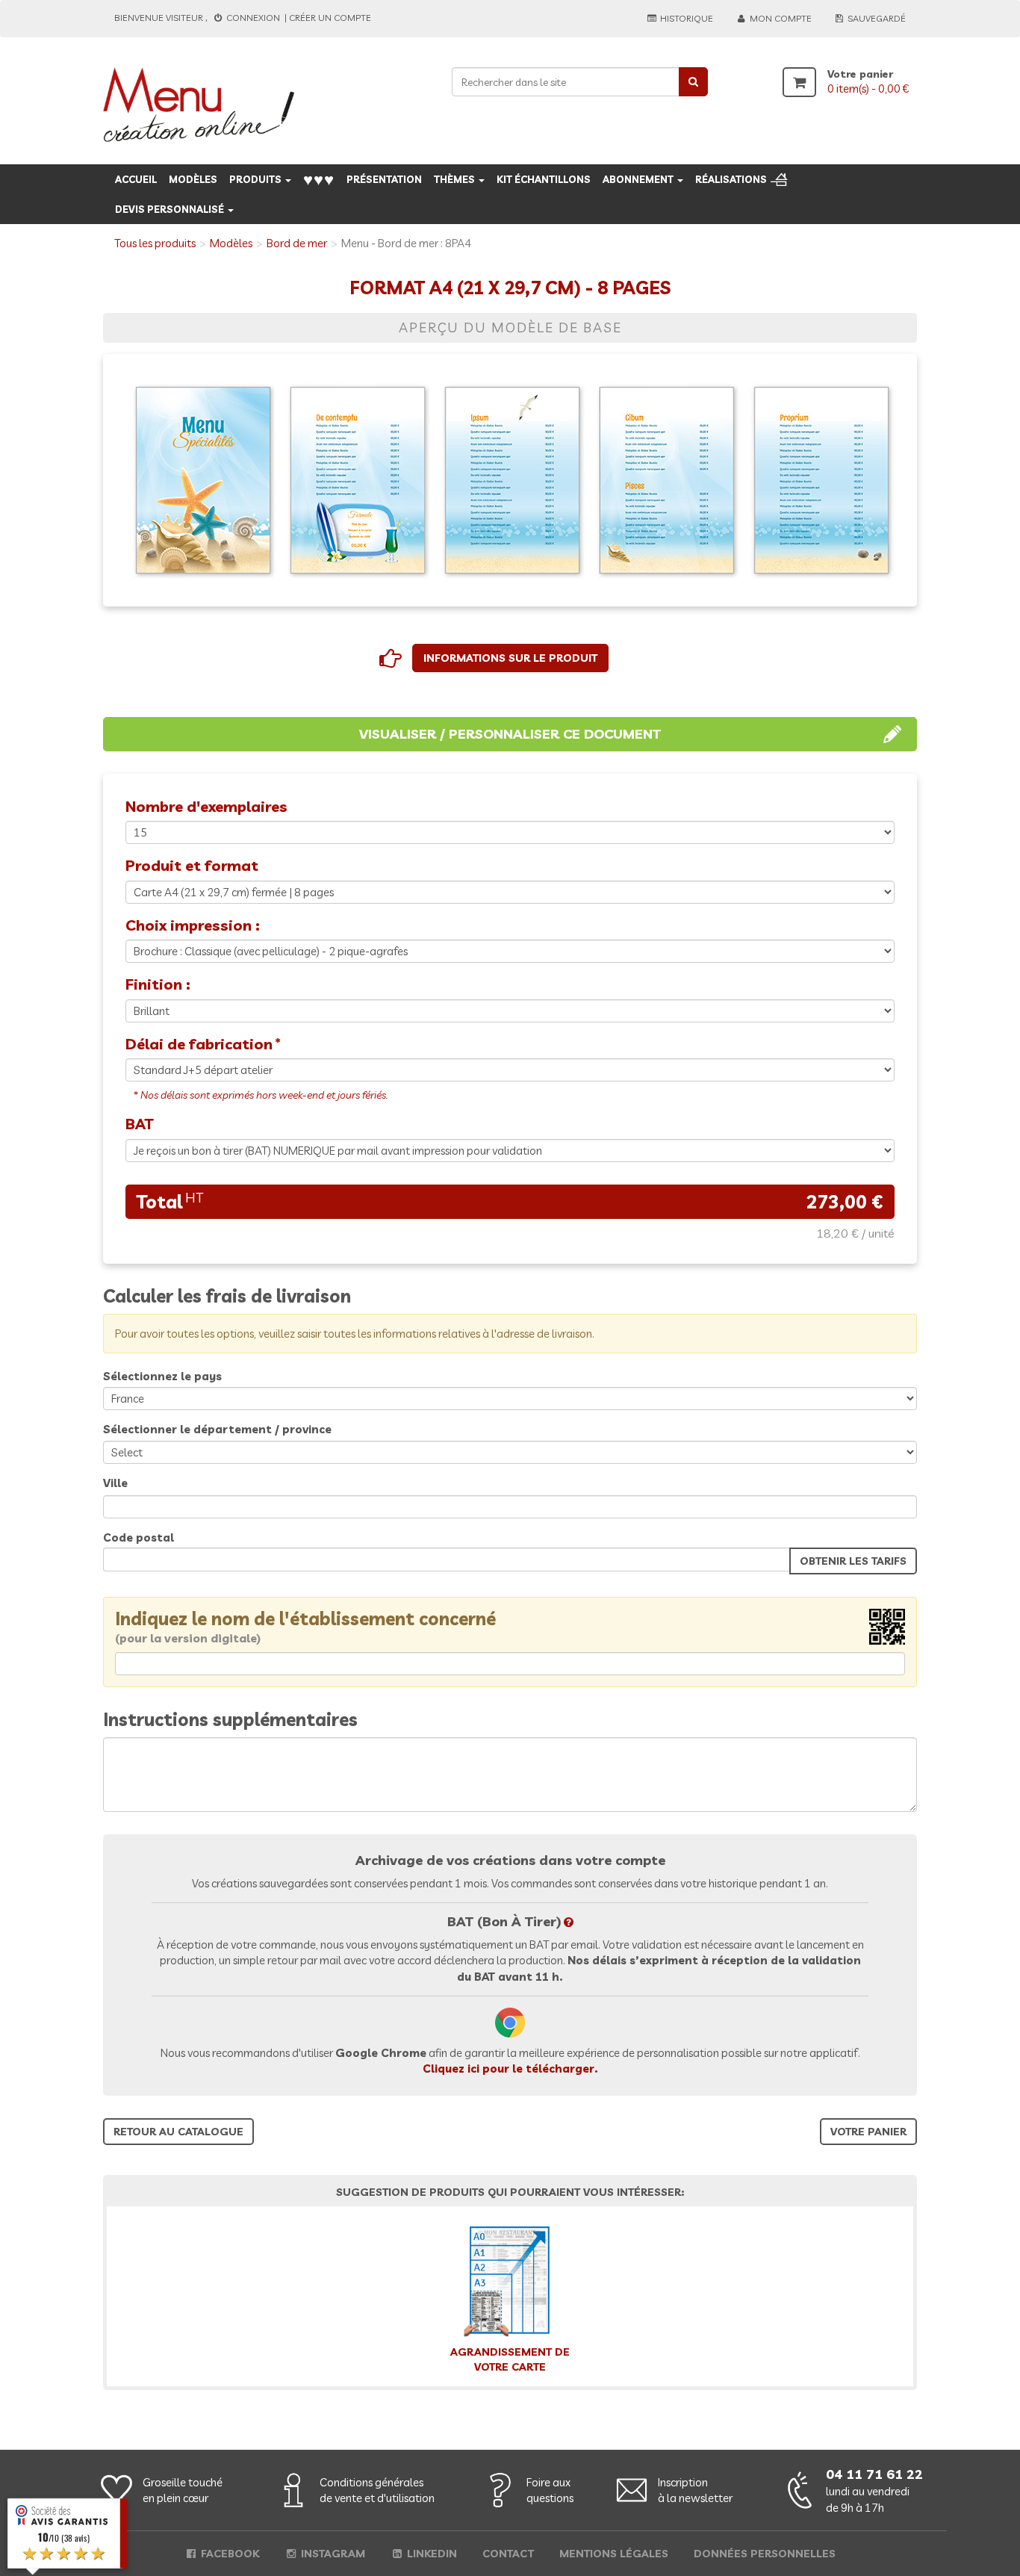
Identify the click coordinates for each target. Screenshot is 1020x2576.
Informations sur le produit (510, 658)
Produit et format (192, 865)
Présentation (384, 179)
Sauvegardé (876, 18)
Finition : (158, 984)
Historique (685, 18)
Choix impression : (193, 925)
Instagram (332, 2554)
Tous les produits (155, 243)
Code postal (139, 1537)
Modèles (193, 179)
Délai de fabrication (199, 1044)
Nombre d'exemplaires (206, 806)
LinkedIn (430, 2554)
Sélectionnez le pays (162, 1376)
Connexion (253, 18)
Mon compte (780, 18)
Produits (256, 179)
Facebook (228, 2554)
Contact (508, 2554)
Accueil (136, 179)
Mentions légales (614, 2554)
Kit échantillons (544, 179)
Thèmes (455, 179)
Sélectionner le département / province (217, 1429)
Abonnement (639, 179)
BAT (139, 1124)
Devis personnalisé (171, 209)
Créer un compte (330, 18)
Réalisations (731, 179)
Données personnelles (765, 2554)
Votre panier (868, 2132)
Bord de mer (297, 243)
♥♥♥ (319, 179)
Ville (115, 1483)
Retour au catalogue (178, 2132)
